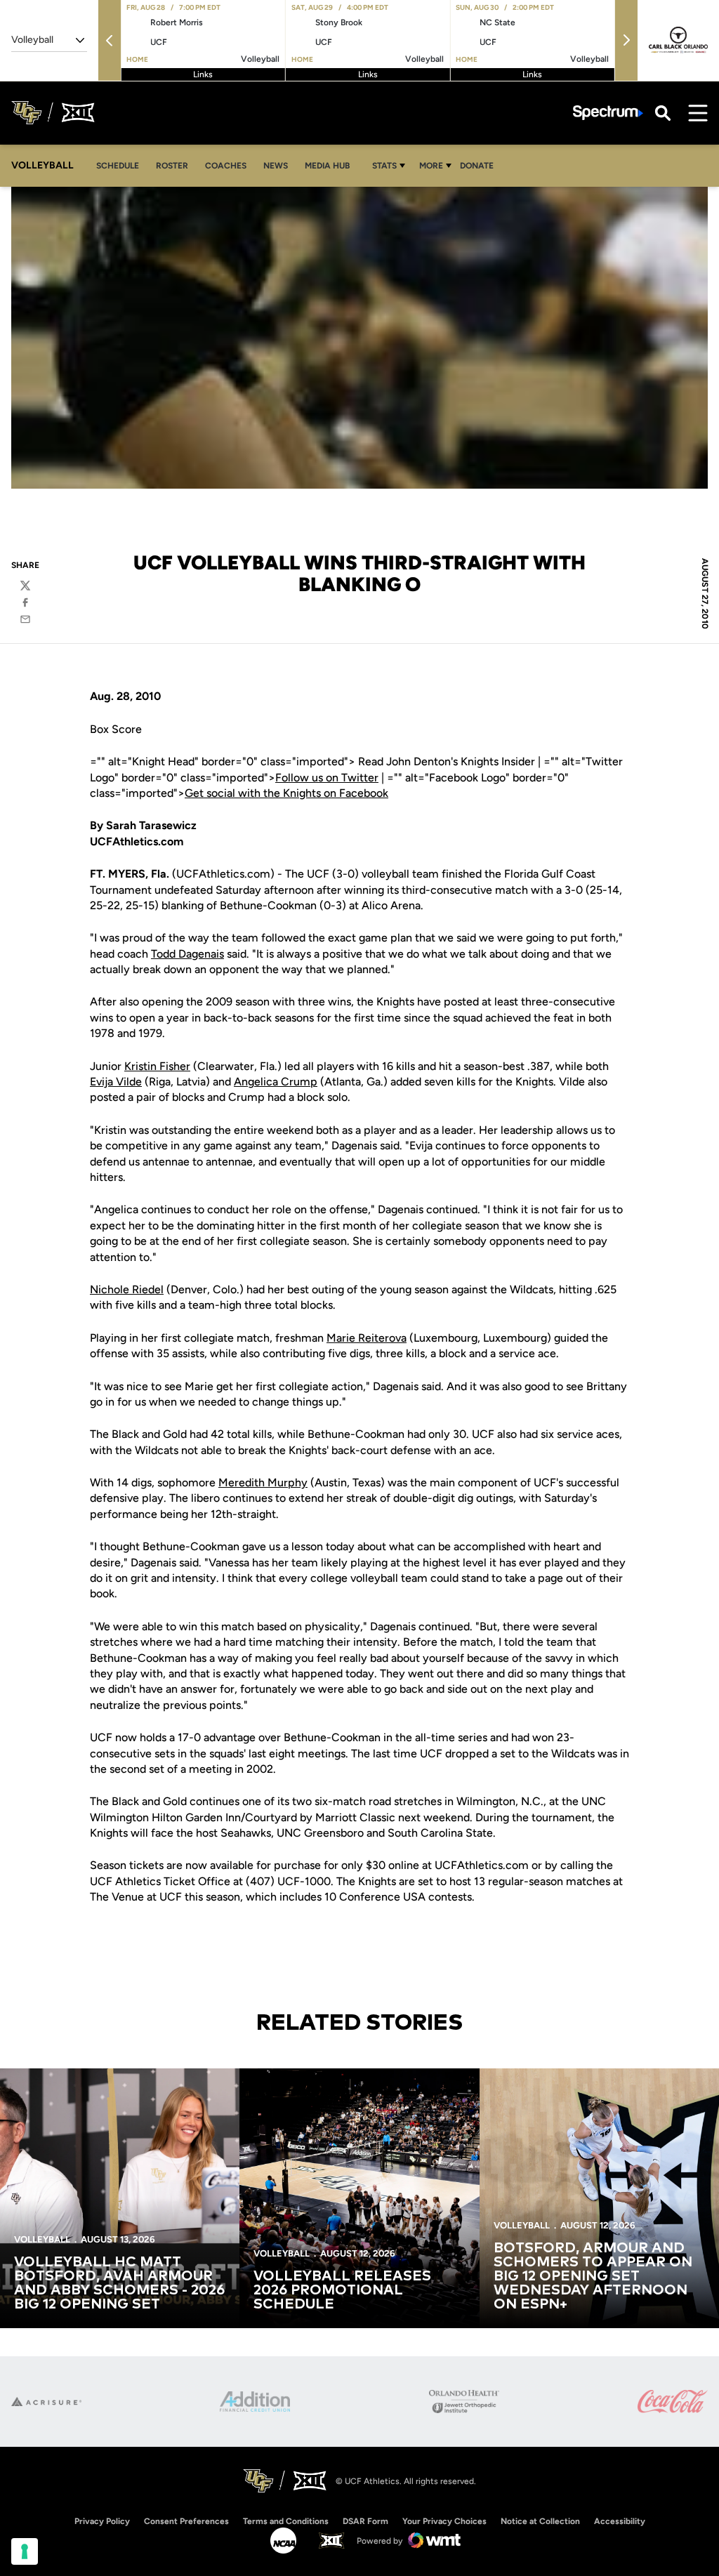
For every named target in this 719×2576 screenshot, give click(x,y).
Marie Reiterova (367, 1338)
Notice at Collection (540, 2521)
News (276, 166)
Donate (481, 165)
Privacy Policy (102, 2521)
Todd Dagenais (187, 954)
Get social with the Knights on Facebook (286, 793)
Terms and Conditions (286, 2521)
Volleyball (42, 2239)
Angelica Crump (276, 1082)
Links (203, 74)
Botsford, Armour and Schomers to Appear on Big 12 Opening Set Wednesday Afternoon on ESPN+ (593, 2276)
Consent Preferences (186, 2521)
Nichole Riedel (127, 1289)
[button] (110, 40)
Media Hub (331, 165)
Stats (384, 166)
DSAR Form (365, 2521)
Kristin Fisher (157, 1066)
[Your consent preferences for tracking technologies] (25, 2551)
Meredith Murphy (263, 1482)
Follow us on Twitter (327, 778)
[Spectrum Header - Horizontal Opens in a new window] (608, 113)
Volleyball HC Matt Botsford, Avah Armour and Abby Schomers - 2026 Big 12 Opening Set (119, 2283)
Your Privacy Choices (444, 2521)
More (431, 166)
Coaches (226, 166)
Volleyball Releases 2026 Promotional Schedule (342, 2290)
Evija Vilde (116, 1082)
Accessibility (620, 2521)
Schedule (118, 166)
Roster (172, 166)
